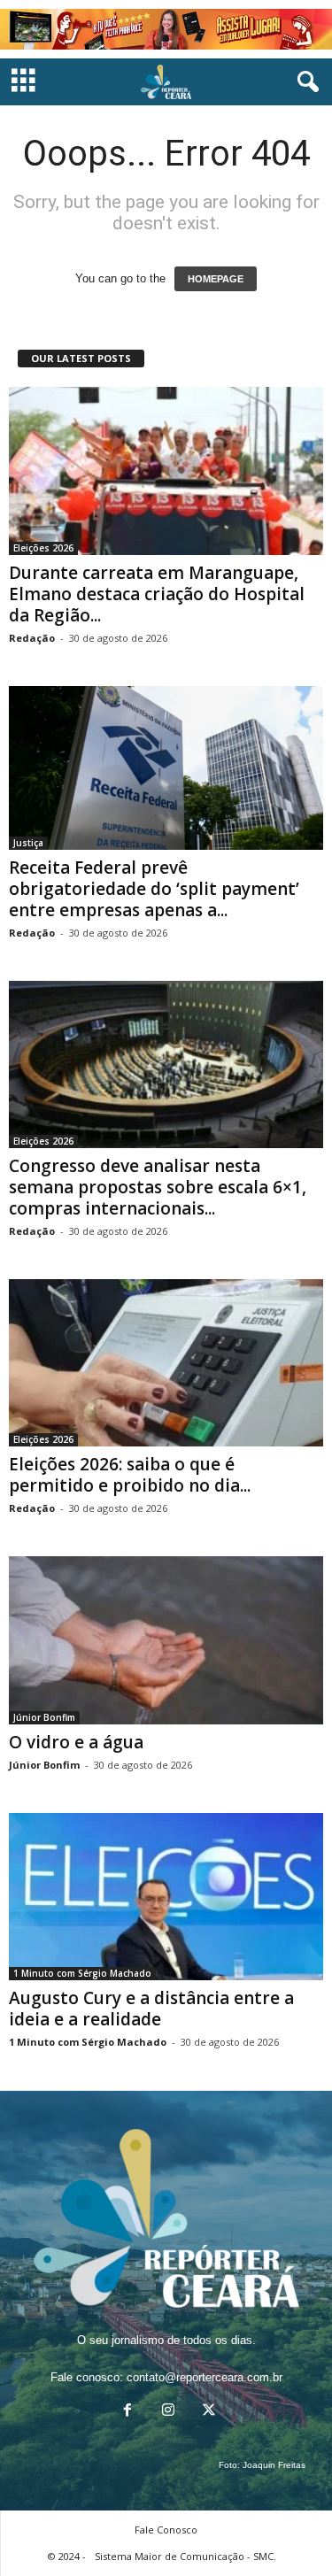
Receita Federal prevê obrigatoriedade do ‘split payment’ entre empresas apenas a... (154, 889)
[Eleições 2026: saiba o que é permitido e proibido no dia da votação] (166, 1363)
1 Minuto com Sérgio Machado (82, 1973)
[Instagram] (168, 2412)
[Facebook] (127, 2412)
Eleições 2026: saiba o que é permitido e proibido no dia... (130, 1475)
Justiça (28, 843)
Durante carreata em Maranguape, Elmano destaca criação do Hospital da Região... (157, 594)
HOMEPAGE (216, 279)
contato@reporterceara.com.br (205, 2377)
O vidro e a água (76, 1742)
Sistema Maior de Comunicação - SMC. (185, 2556)
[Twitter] (207, 2412)
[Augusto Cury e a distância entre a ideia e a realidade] (166, 1897)
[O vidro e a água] (166, 1640)
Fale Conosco (166, 2530)
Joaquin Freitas (274, 2465)
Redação (32, 638)
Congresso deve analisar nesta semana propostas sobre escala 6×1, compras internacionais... (158, 1187)
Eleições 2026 (43, 548)
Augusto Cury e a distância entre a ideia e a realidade (151, 2009)
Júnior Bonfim (44, 1717)
